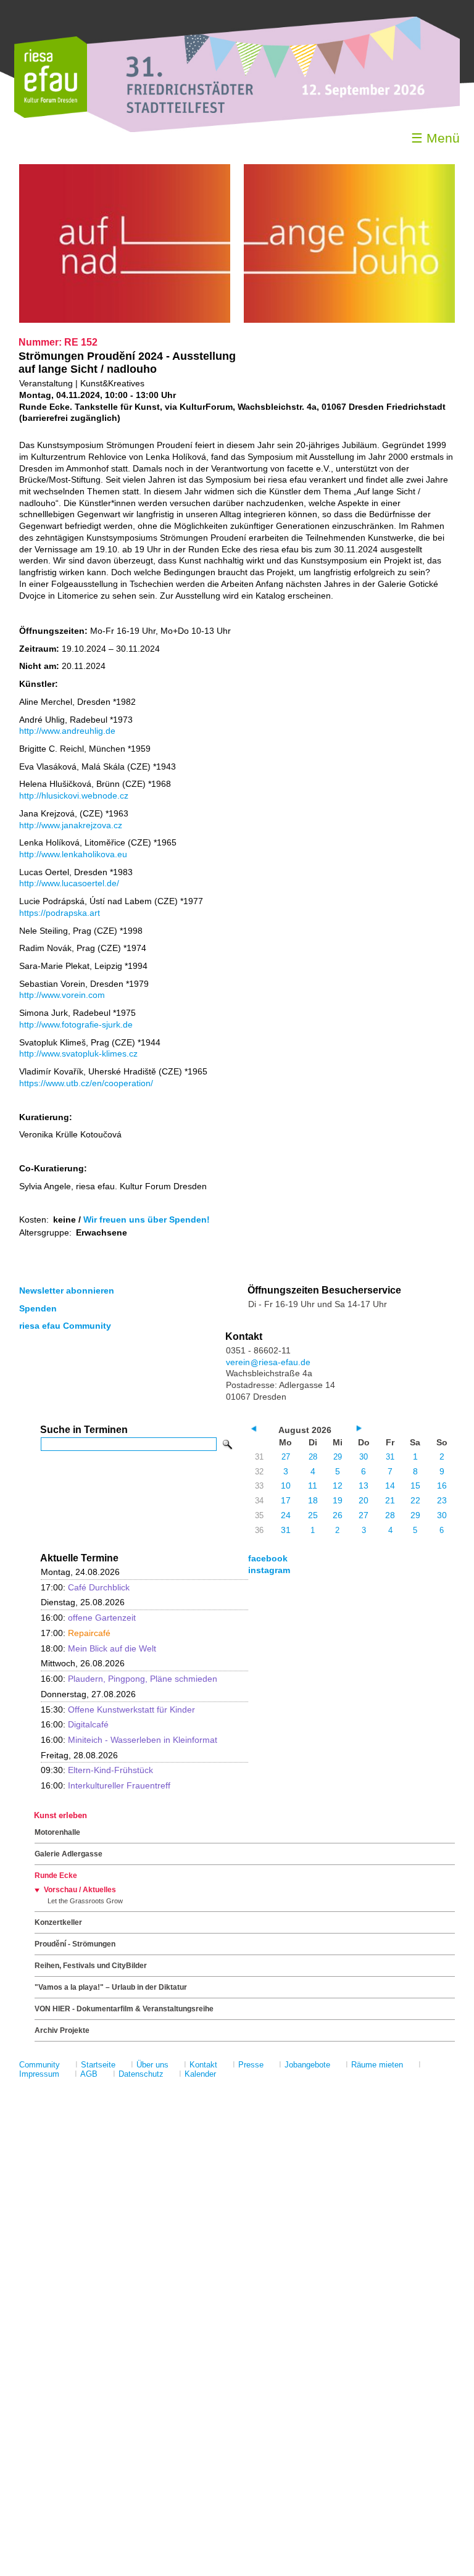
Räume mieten (377, 2065)
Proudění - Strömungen (75, 1944)
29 (338, 1457)
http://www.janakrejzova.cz (71, 825)
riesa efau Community (65, 1326)
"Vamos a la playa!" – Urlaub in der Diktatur (111, 1987)
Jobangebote (307, 2065)
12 (338, 1485)
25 (313, 1515)
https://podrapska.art (60, 913)
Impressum (39, 2074)
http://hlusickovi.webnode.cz (74, 796)
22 (415, 1500)
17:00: (85, 1587)
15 (415, 1485)
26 (338, 1515)
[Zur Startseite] (51, 115)
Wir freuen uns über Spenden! (147, 1219)
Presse (251, 2065)
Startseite (98, 2065)
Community (39, 2065)
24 (286, 1515)
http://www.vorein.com (62, 995)
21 (390, 1500)
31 (390, 1457)
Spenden (38, 1308)
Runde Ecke (56, 1876)
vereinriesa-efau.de (268, 1362)
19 (338, 1500)
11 (313, 1485)
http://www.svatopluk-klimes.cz (78, 1053)
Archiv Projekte (62, 2030)
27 (286, 1457)
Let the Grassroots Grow (85, 1901)
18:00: (98, 1648)
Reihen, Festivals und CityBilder (91, 1966)
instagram (269, 1570)
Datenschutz (141, 2074)
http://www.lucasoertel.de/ (69, 883)
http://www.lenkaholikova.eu (73, 854)
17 (286, 1500)
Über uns (152, 2065)
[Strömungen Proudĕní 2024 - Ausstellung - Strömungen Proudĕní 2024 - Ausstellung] (125, 320)
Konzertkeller (58, 1922)
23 (442, 1500)
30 (364, 1457)
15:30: (118, 1710)
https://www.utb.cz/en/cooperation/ (86, 1083)
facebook (268, 1558)
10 (286, 1485)
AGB (89, 2074)
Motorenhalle (57, 1832)
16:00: (88, 1618)
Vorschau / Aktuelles (80, 1890)
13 (364, 1485)
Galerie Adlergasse (69, 1854)
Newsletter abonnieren (67, 1290)
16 (442, 1485)
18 (313, 1500)
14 (390, 1485)
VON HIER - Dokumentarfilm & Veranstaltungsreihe (124, 2009)
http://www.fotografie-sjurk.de (76, 1024)
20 (364, 1500)
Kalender (200, 2074)
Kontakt (203, 2065)
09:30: (97, 1770)
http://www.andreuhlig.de (67, 731)
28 (313, 1457)
